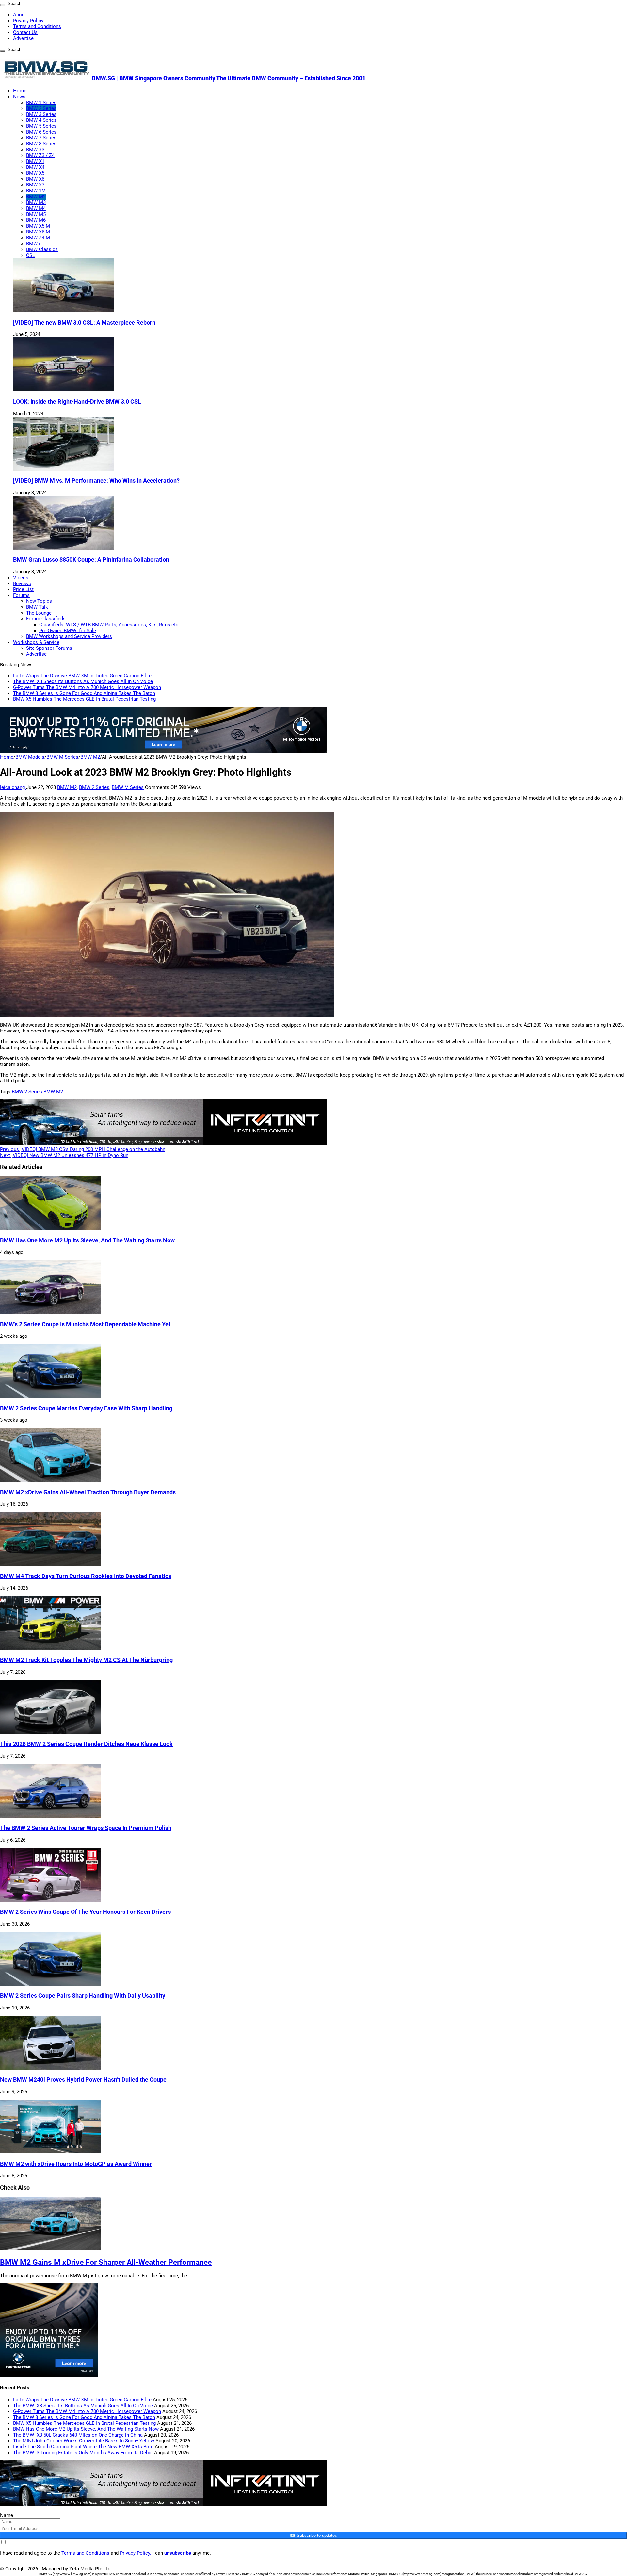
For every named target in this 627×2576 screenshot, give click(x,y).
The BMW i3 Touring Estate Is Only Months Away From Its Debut (83, 2453)
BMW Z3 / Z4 (40, 155)
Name (7, 2515)
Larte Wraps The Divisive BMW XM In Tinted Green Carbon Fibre (82, 676)
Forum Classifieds (46, 619)
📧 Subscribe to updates (313, 2535)
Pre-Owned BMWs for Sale (68, 631)
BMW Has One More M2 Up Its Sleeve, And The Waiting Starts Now (87, 1240)
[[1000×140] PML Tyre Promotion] (163, 751)
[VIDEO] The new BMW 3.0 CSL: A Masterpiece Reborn (84, 323)
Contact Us (25, 32)
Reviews (22, 584)
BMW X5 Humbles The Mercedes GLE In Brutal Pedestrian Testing (84, 699)
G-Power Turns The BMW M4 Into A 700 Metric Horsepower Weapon (87, 687)
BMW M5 (36, 214)
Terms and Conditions (37, 26)
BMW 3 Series (41, 114)
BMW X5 (35, 173)
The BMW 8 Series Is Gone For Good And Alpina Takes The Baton (84, 693)
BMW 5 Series (41, 126)
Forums (21, 595)
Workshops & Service (36, 642)
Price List (23, 589)
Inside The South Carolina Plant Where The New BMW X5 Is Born (83, 2447)
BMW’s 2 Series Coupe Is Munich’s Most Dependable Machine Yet (85, 1324)
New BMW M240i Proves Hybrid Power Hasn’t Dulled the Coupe (83, 2080)
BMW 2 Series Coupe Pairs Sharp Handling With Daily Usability (83, 1996)
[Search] (3, 5)
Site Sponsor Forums (49, 648)
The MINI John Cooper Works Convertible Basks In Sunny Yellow (84, 2441)
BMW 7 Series (41, 138)
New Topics (39, 601)
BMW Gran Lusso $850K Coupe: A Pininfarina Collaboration (91, 560)
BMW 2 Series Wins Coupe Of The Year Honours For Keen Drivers (85, 1912)
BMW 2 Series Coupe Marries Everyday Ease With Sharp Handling (86, 1408)
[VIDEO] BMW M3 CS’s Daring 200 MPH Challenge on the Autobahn (83, 1149)
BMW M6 (36, 220)
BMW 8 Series (41, 144)
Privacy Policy (28, 21)
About (20, 15)
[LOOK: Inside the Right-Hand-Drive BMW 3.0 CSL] (64, 390)
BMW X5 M (38, 226)
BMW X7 (35, 185)
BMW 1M (36, 191)
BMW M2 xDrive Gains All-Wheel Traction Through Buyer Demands (88, 1492)
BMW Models (30, 757)
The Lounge (39, 613)
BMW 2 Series (41, 108)
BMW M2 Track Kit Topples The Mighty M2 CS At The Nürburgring (86, 1660)
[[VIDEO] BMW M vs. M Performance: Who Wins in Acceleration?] (64, 469)
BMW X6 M (38, 232)
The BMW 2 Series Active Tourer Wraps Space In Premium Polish (86, 1828)
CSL (31, 255)
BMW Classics (42, 249)
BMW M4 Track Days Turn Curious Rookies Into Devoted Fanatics (86, 1576)
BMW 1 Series (41, 103)
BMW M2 (36, 197)
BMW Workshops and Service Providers (69, 636)
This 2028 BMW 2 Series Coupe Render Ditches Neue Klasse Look (86, 1744)
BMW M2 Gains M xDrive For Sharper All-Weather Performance (106, 2262)
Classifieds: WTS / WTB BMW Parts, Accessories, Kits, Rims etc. (109, 625)
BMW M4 (36, 208)
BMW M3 (36, 202)
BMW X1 (35, 161)
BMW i (33, 244)
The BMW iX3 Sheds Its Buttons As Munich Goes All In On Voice (83, 681)
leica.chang (13, 787)
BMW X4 (35, 167)
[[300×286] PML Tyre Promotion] (49, 2375)
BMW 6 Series (41, 132)
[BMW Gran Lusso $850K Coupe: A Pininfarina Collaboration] (64, 548)
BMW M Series (62, 757)
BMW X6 (35, 179)
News (19, 97)
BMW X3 (35, 150)
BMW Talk (37, 607)
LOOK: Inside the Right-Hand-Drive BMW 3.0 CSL (77, 402)
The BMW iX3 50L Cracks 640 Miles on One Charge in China (78, 2435)
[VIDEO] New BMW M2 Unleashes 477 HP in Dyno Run (64, 1155)
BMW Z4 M (38, 238)
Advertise (23, 38)
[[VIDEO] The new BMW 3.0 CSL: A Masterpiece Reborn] (64, 311)
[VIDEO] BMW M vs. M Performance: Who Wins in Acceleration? (96, 481)
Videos (21, 578)
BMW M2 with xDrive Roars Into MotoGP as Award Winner (76, 2164)
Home (20, 91)
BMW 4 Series (41, 120)
